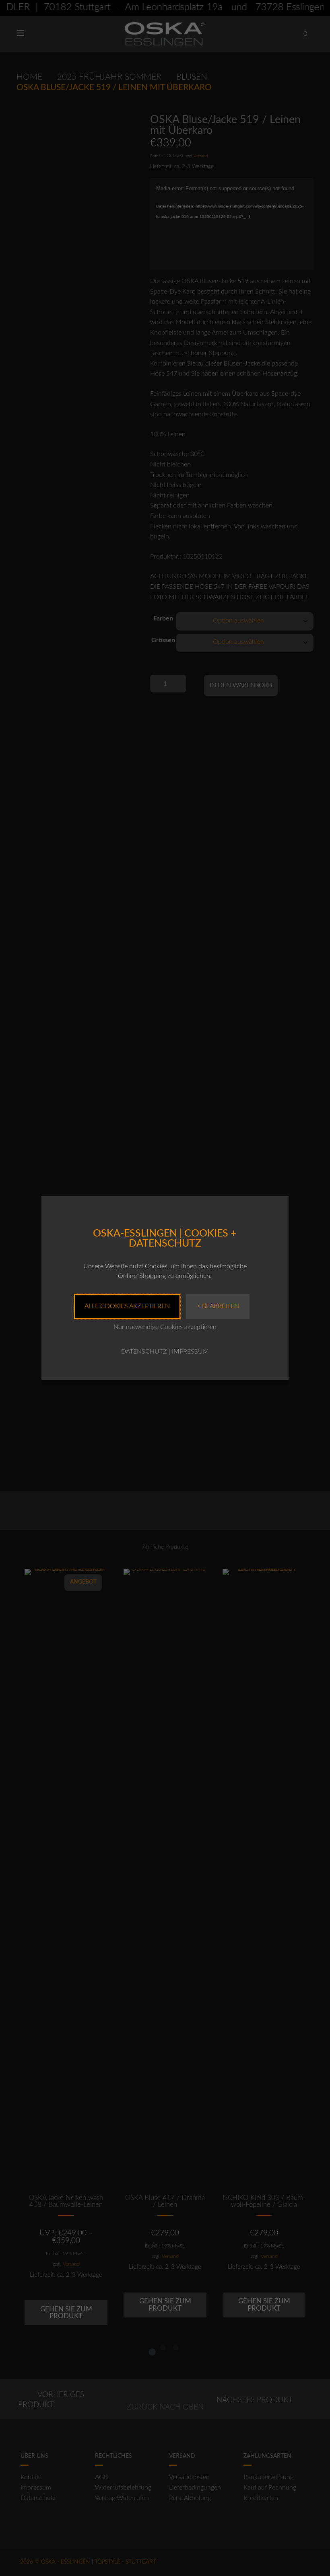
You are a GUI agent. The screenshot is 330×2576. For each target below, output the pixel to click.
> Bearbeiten (218, 1306)
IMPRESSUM (190, 1352)
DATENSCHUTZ (144, 1352)
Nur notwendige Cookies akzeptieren (165, 1327)
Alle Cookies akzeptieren (127, 1306)
